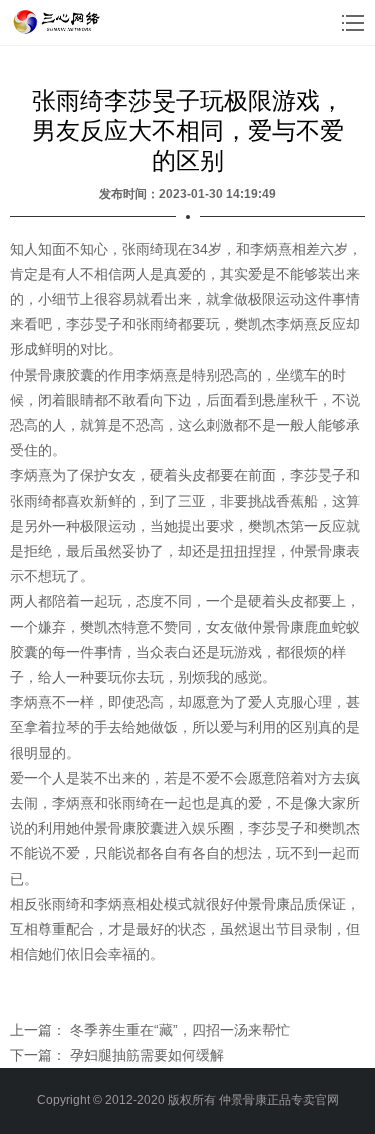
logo (58, 22)
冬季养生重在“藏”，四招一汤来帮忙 (180, 1030)
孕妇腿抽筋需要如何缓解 (147, 1055)
